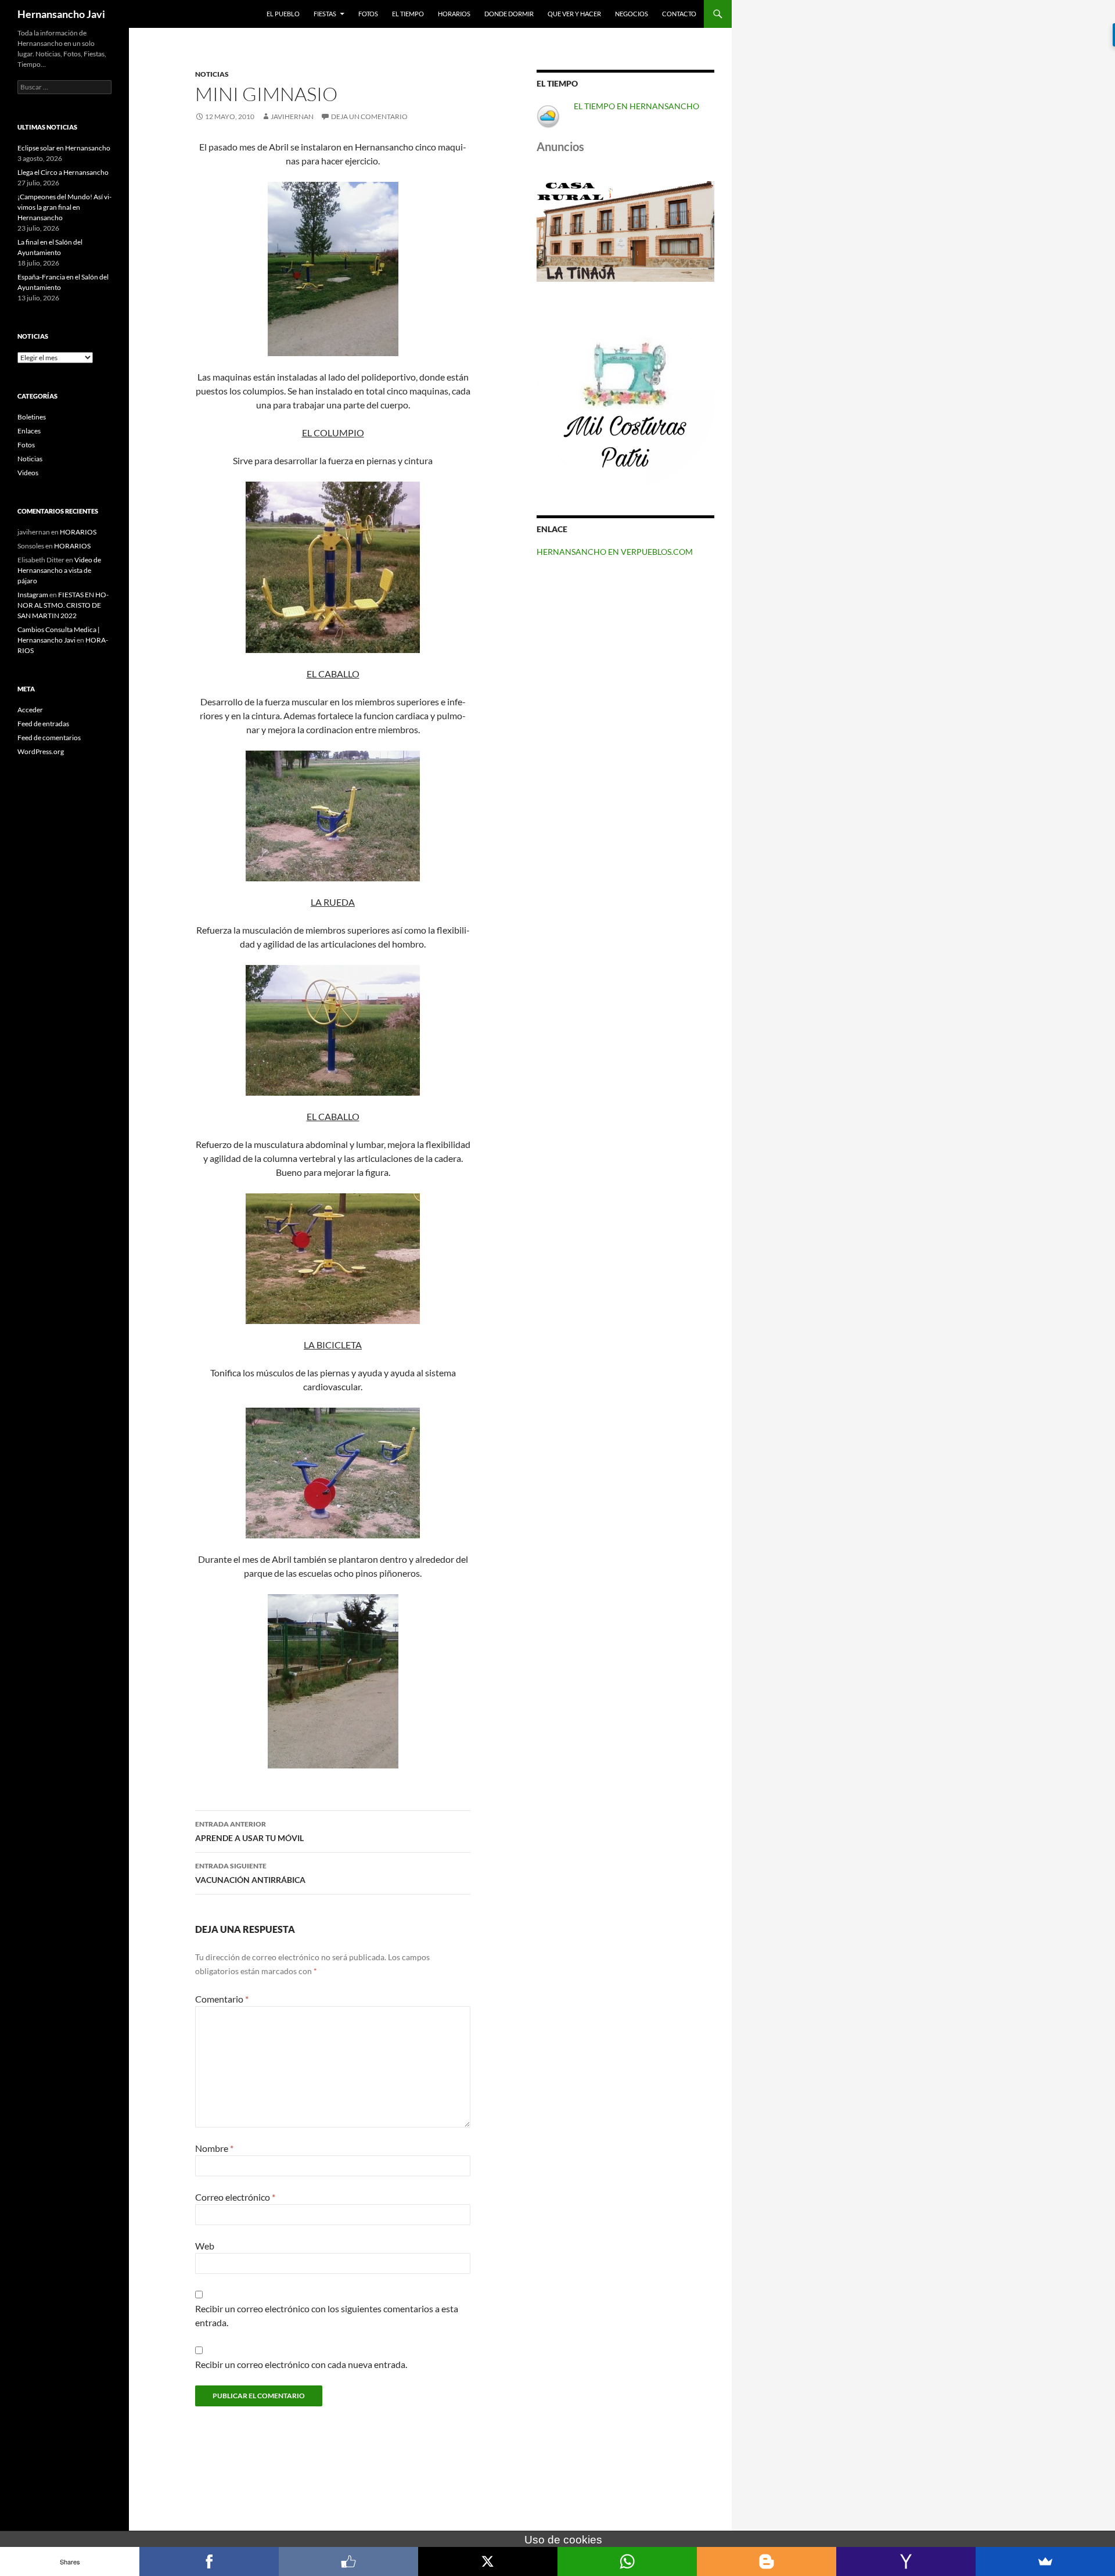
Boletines (32, 417)
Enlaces (29, 431)
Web (205, 2246)
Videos (28, 473)
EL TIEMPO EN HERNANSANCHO (636, 106)
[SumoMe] (1045, 2561)
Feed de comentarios (49, 738)
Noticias (212, 74)
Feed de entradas (43, 724)
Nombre (214, 2148)
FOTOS (368, 14)
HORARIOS (454, 14)
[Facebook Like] (348, 2561)
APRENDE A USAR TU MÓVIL (249, 1831)
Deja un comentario (369, 116)
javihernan (292, 116)
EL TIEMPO (408, 14)
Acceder (30, 710)
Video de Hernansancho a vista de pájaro (59, 570)
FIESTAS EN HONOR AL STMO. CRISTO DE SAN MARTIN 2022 (63, 605)
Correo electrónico (235, 2197)
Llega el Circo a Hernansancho (63, 172)
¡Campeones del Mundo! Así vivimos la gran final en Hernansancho (64, 207)
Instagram (33, 595)
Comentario (222, 1999)
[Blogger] (767, 2561)
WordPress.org (41, 751)
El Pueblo (283, 14)
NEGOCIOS (632, 14)
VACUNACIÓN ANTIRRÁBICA (250, 1873)
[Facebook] (209, 2561)
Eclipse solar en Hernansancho (64, 148)
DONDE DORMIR (509, 14)
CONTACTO (679, 14)
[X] (488, 2561)
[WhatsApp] (627, 2561)
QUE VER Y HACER (574, 14)
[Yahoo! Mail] (906, 2561)
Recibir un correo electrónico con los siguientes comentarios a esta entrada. (327, 2315)
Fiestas (325, 14)
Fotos (26, 445)
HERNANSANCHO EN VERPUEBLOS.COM (615, 552)
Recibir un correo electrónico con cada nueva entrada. (301, 2364)
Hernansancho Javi (61, 14)
